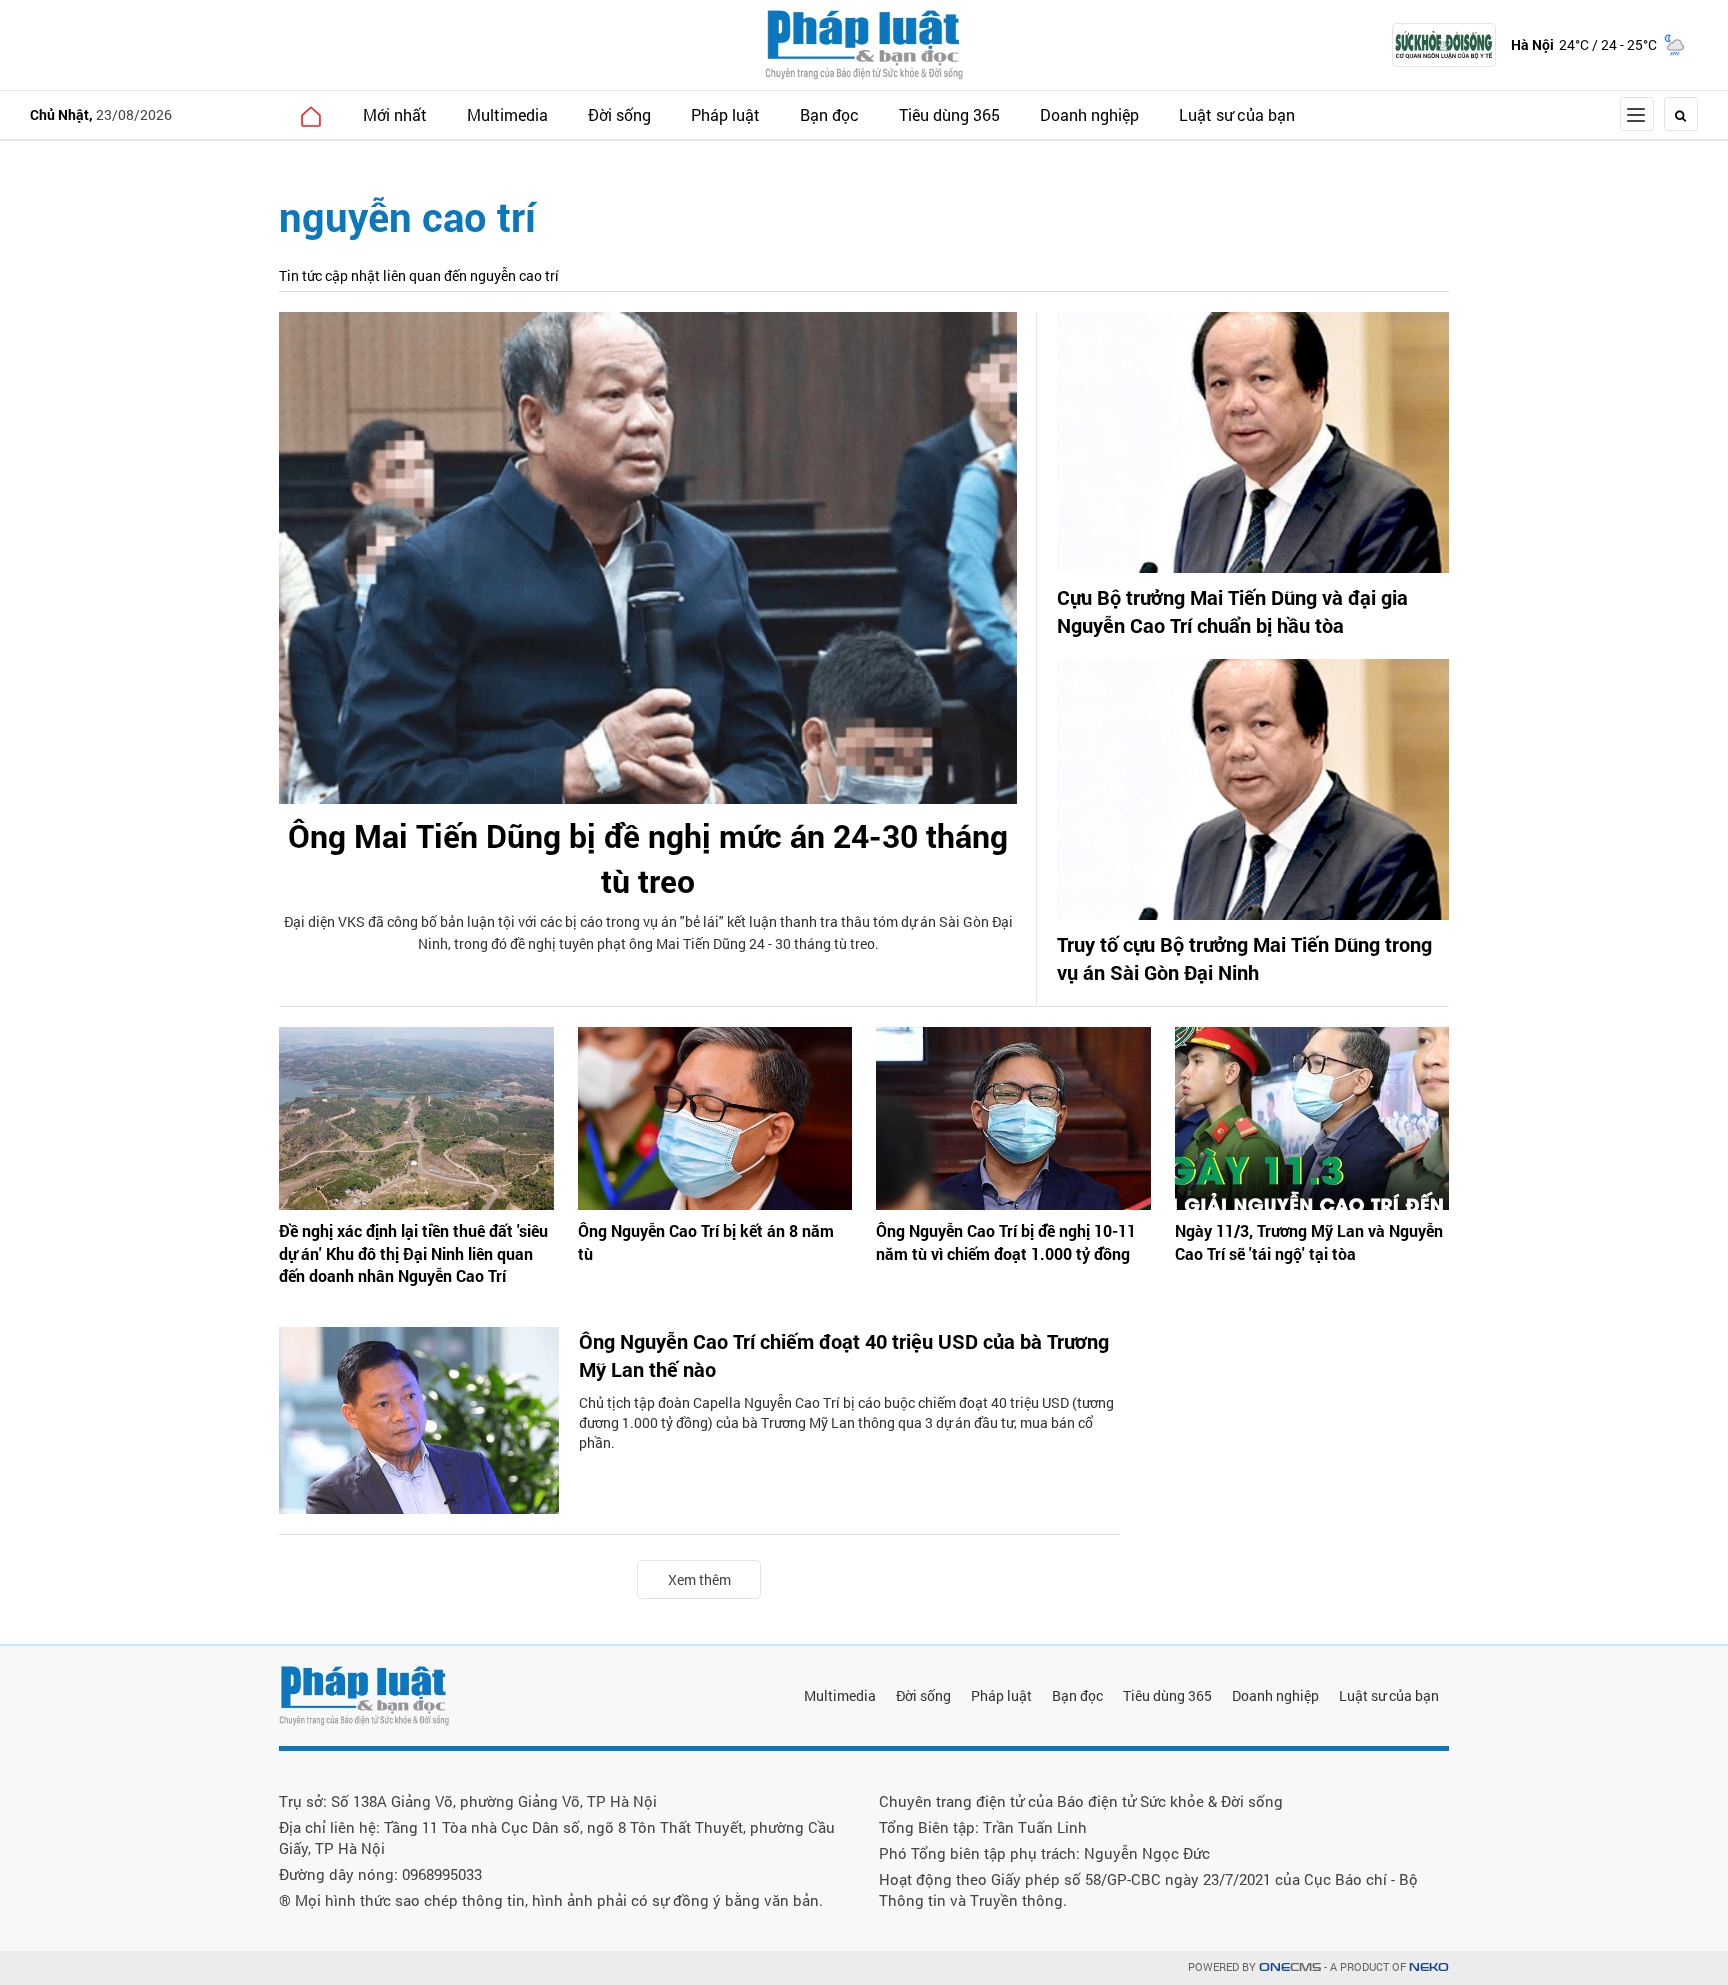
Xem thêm (699, 1579)
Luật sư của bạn (1237, 114)
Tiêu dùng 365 (949, 114)
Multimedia (507, 114)
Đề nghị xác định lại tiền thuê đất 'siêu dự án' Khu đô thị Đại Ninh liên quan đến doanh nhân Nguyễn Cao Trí (413, 1253)
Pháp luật (725, 114)
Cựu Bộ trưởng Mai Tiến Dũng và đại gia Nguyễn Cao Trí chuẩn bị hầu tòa (1232, 611)
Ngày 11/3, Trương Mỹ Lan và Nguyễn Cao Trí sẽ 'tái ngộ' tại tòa (1309, 1241)
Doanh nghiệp (1089, 114)
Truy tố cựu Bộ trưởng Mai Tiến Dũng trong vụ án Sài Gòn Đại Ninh (1244, 958)
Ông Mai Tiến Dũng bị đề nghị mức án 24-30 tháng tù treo (648, 858)
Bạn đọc (829, 114)
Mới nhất (395, 114)
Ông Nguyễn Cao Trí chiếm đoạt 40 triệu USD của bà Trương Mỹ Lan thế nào (844, 1355)
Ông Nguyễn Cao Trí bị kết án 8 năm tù (706, 1241)
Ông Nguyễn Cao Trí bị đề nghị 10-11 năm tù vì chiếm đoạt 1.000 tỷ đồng (1006, 1241)
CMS (1290, 1967)
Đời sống (619, 114)
